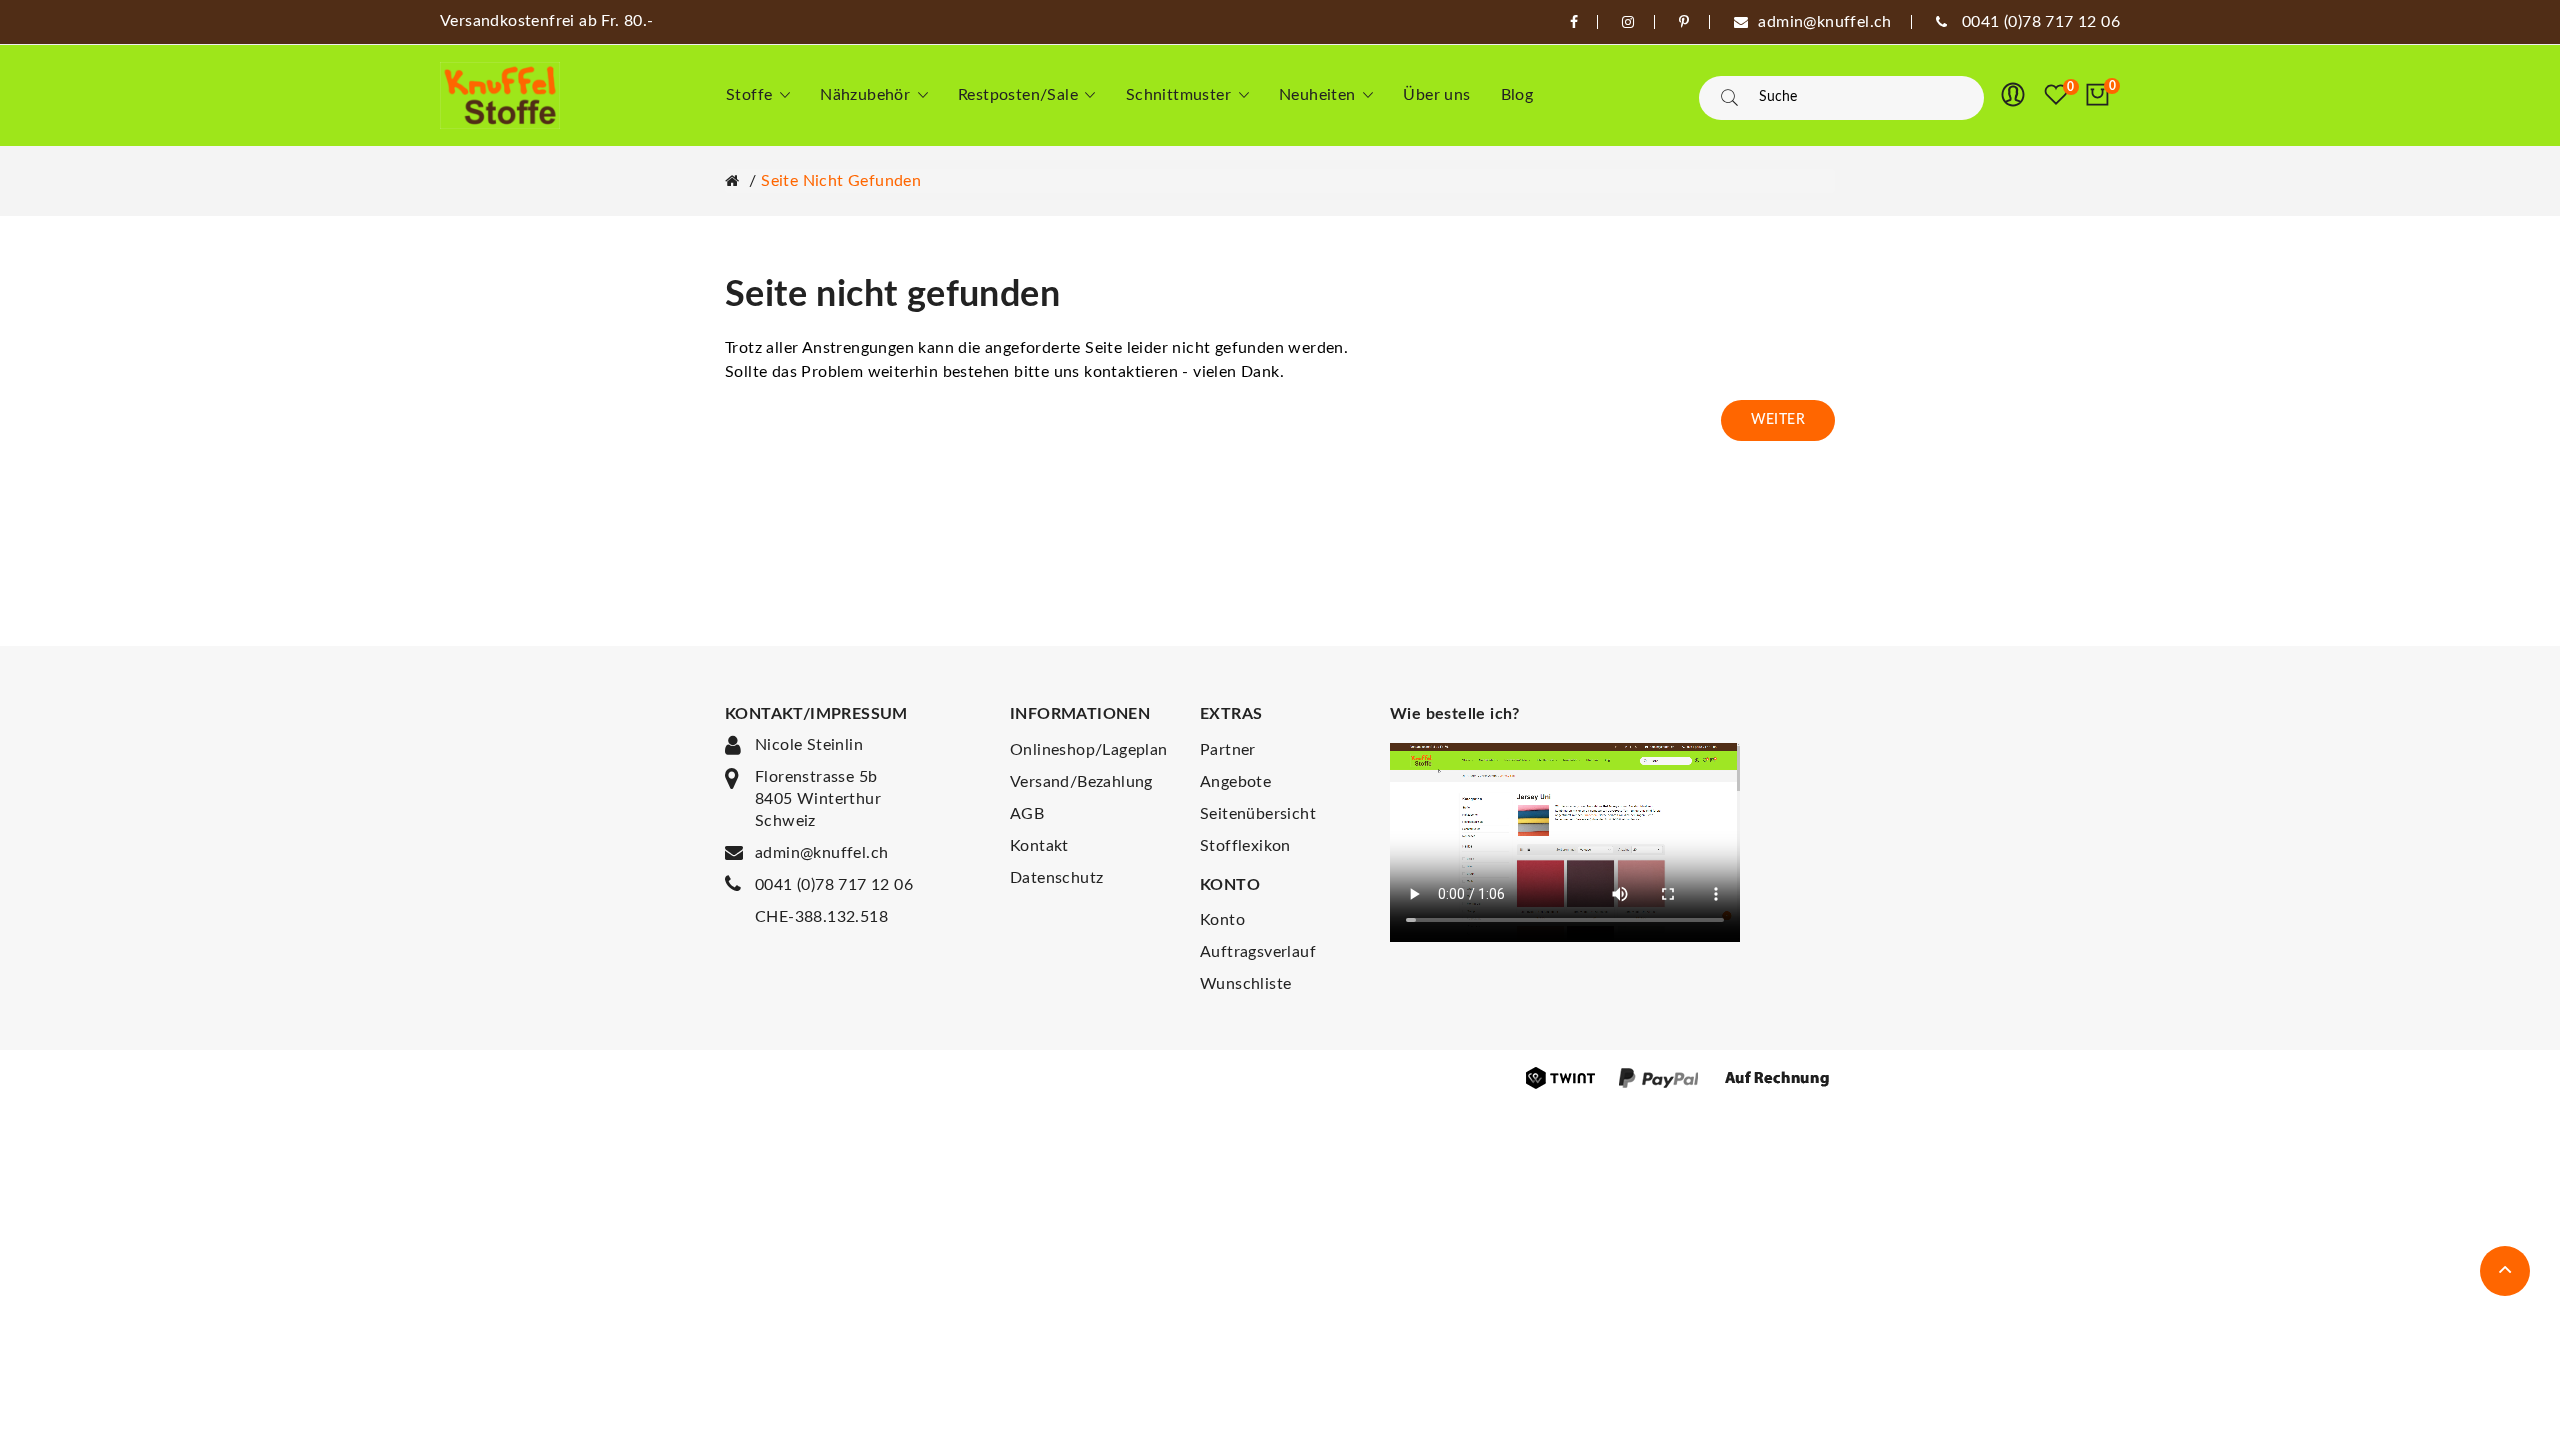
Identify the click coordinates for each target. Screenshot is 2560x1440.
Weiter (1778, 420)
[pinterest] (1684, 22)
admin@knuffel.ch (821, 853)
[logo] (500, 95)
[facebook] (1574, 22)
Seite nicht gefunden (841, 181)
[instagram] (1628, 22)
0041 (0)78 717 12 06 (834, 885)
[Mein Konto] (2013, 95)
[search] (1729, 98)
